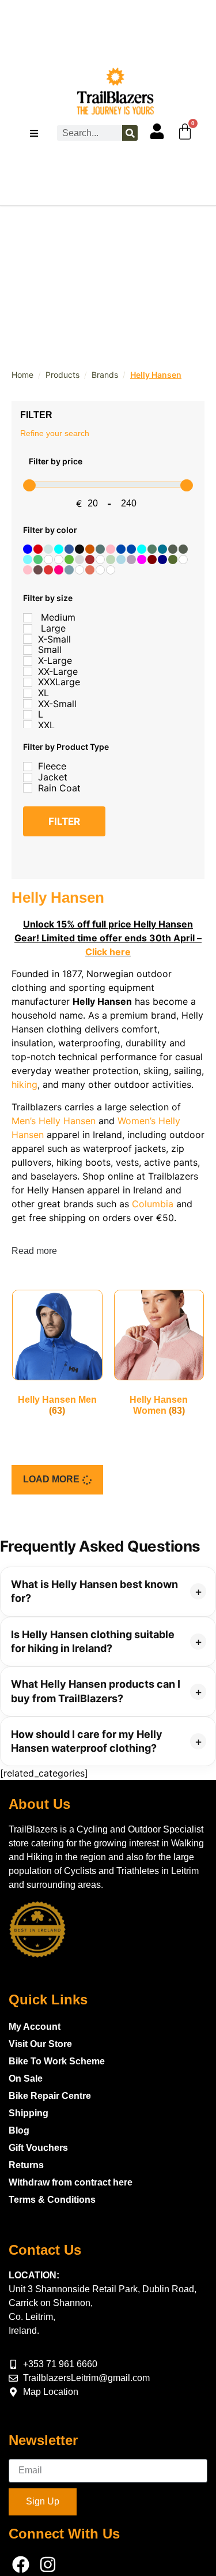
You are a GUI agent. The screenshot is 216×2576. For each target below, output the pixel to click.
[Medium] (28, 618)
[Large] (28, 629)
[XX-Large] (28, 671)
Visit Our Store (40, 2044)
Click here (108, 952)
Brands (105, 375)
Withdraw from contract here (71, 2182)
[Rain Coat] (28, 788)
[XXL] (28, 725)
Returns (26, 2165)
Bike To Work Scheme (57, 2061)
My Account (35, 2027)
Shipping (29, 2113)
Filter (64, 821)
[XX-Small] (28, 704)
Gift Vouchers (38, 2148)
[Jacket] (28, 778)
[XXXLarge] (28, 682)
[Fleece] (28, 767)
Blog (19, 2130)
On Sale (26, 2079)
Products (62, 375)
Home (22, 375)
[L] (28, 715)
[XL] (28, 693)
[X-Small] (28, 639)
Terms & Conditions (52, 2200)
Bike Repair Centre (50, 2096)
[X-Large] (28, 661)
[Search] (130, 133)
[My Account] (157, 131)
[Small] (28, 650)
